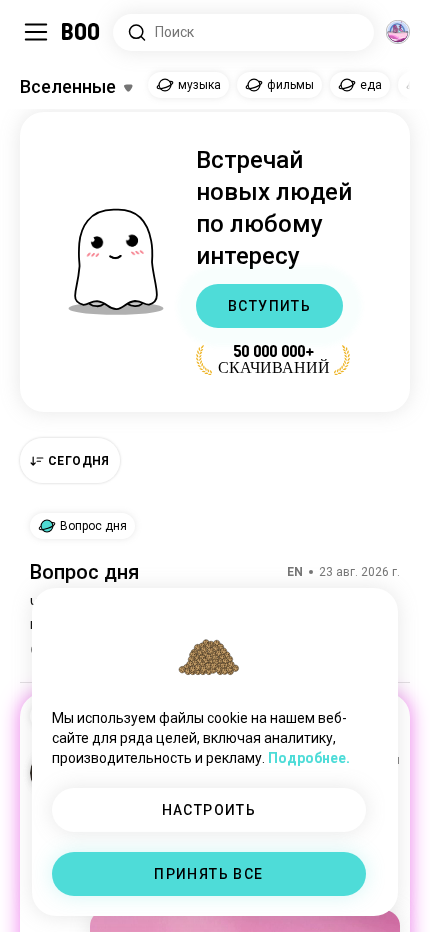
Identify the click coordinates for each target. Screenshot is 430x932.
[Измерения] (398, 32)
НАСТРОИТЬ (209, 810)
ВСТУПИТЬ (269, 306)
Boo (81, 32)
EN (295, 572)
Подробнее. (309, 758)
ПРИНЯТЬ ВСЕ (208, 874)
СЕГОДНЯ (79, 461)
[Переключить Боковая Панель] (36, 32)
